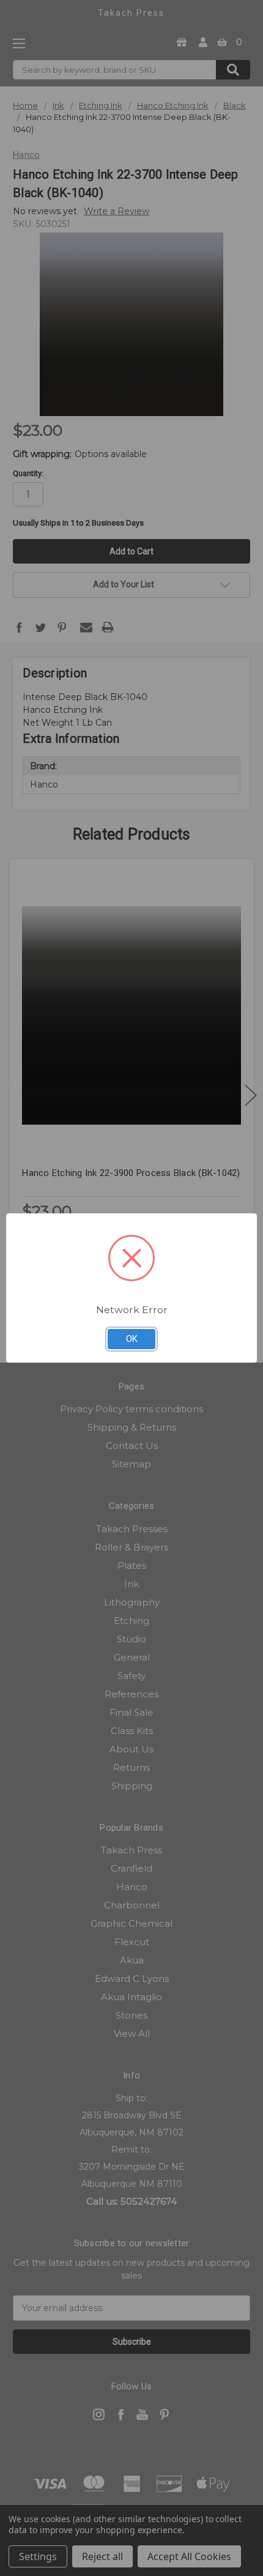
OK (132, 1339)
